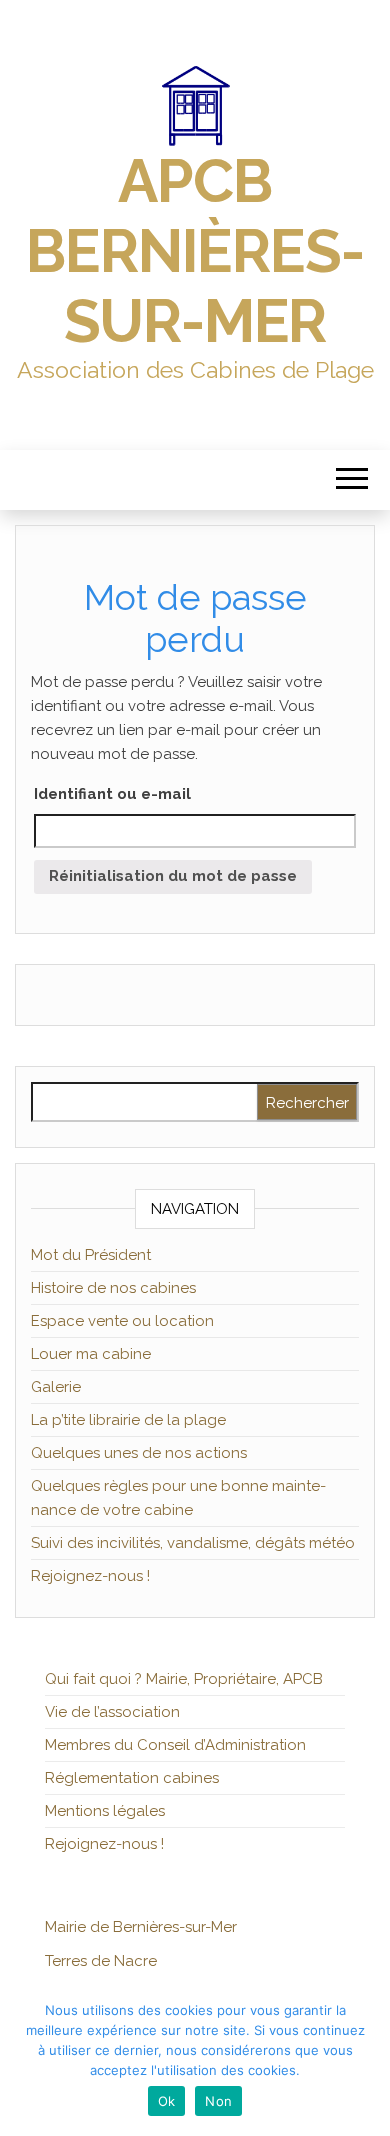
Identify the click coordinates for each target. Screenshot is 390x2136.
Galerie (56, 1387)
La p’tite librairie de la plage (128, 1420)
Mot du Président (91, 1255)
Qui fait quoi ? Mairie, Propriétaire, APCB (184, 1679)
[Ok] (365, 2061)
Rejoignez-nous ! (90, 1576)
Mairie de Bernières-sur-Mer (141, 1927)
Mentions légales (105, 1811)
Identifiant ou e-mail (112, 794)
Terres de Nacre (101, 1961)
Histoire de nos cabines (113, 1288)
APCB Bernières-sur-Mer (194, 251)
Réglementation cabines (132, 1778)
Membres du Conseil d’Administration (175, 1745)
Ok (167, 2101)
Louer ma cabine (91, 1354)
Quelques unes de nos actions (139, 1453)
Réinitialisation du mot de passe (173, 876)
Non (218, 2101)
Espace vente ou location (122, 1321)
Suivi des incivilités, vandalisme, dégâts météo (193, 1543)
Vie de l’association (112, 1712)
